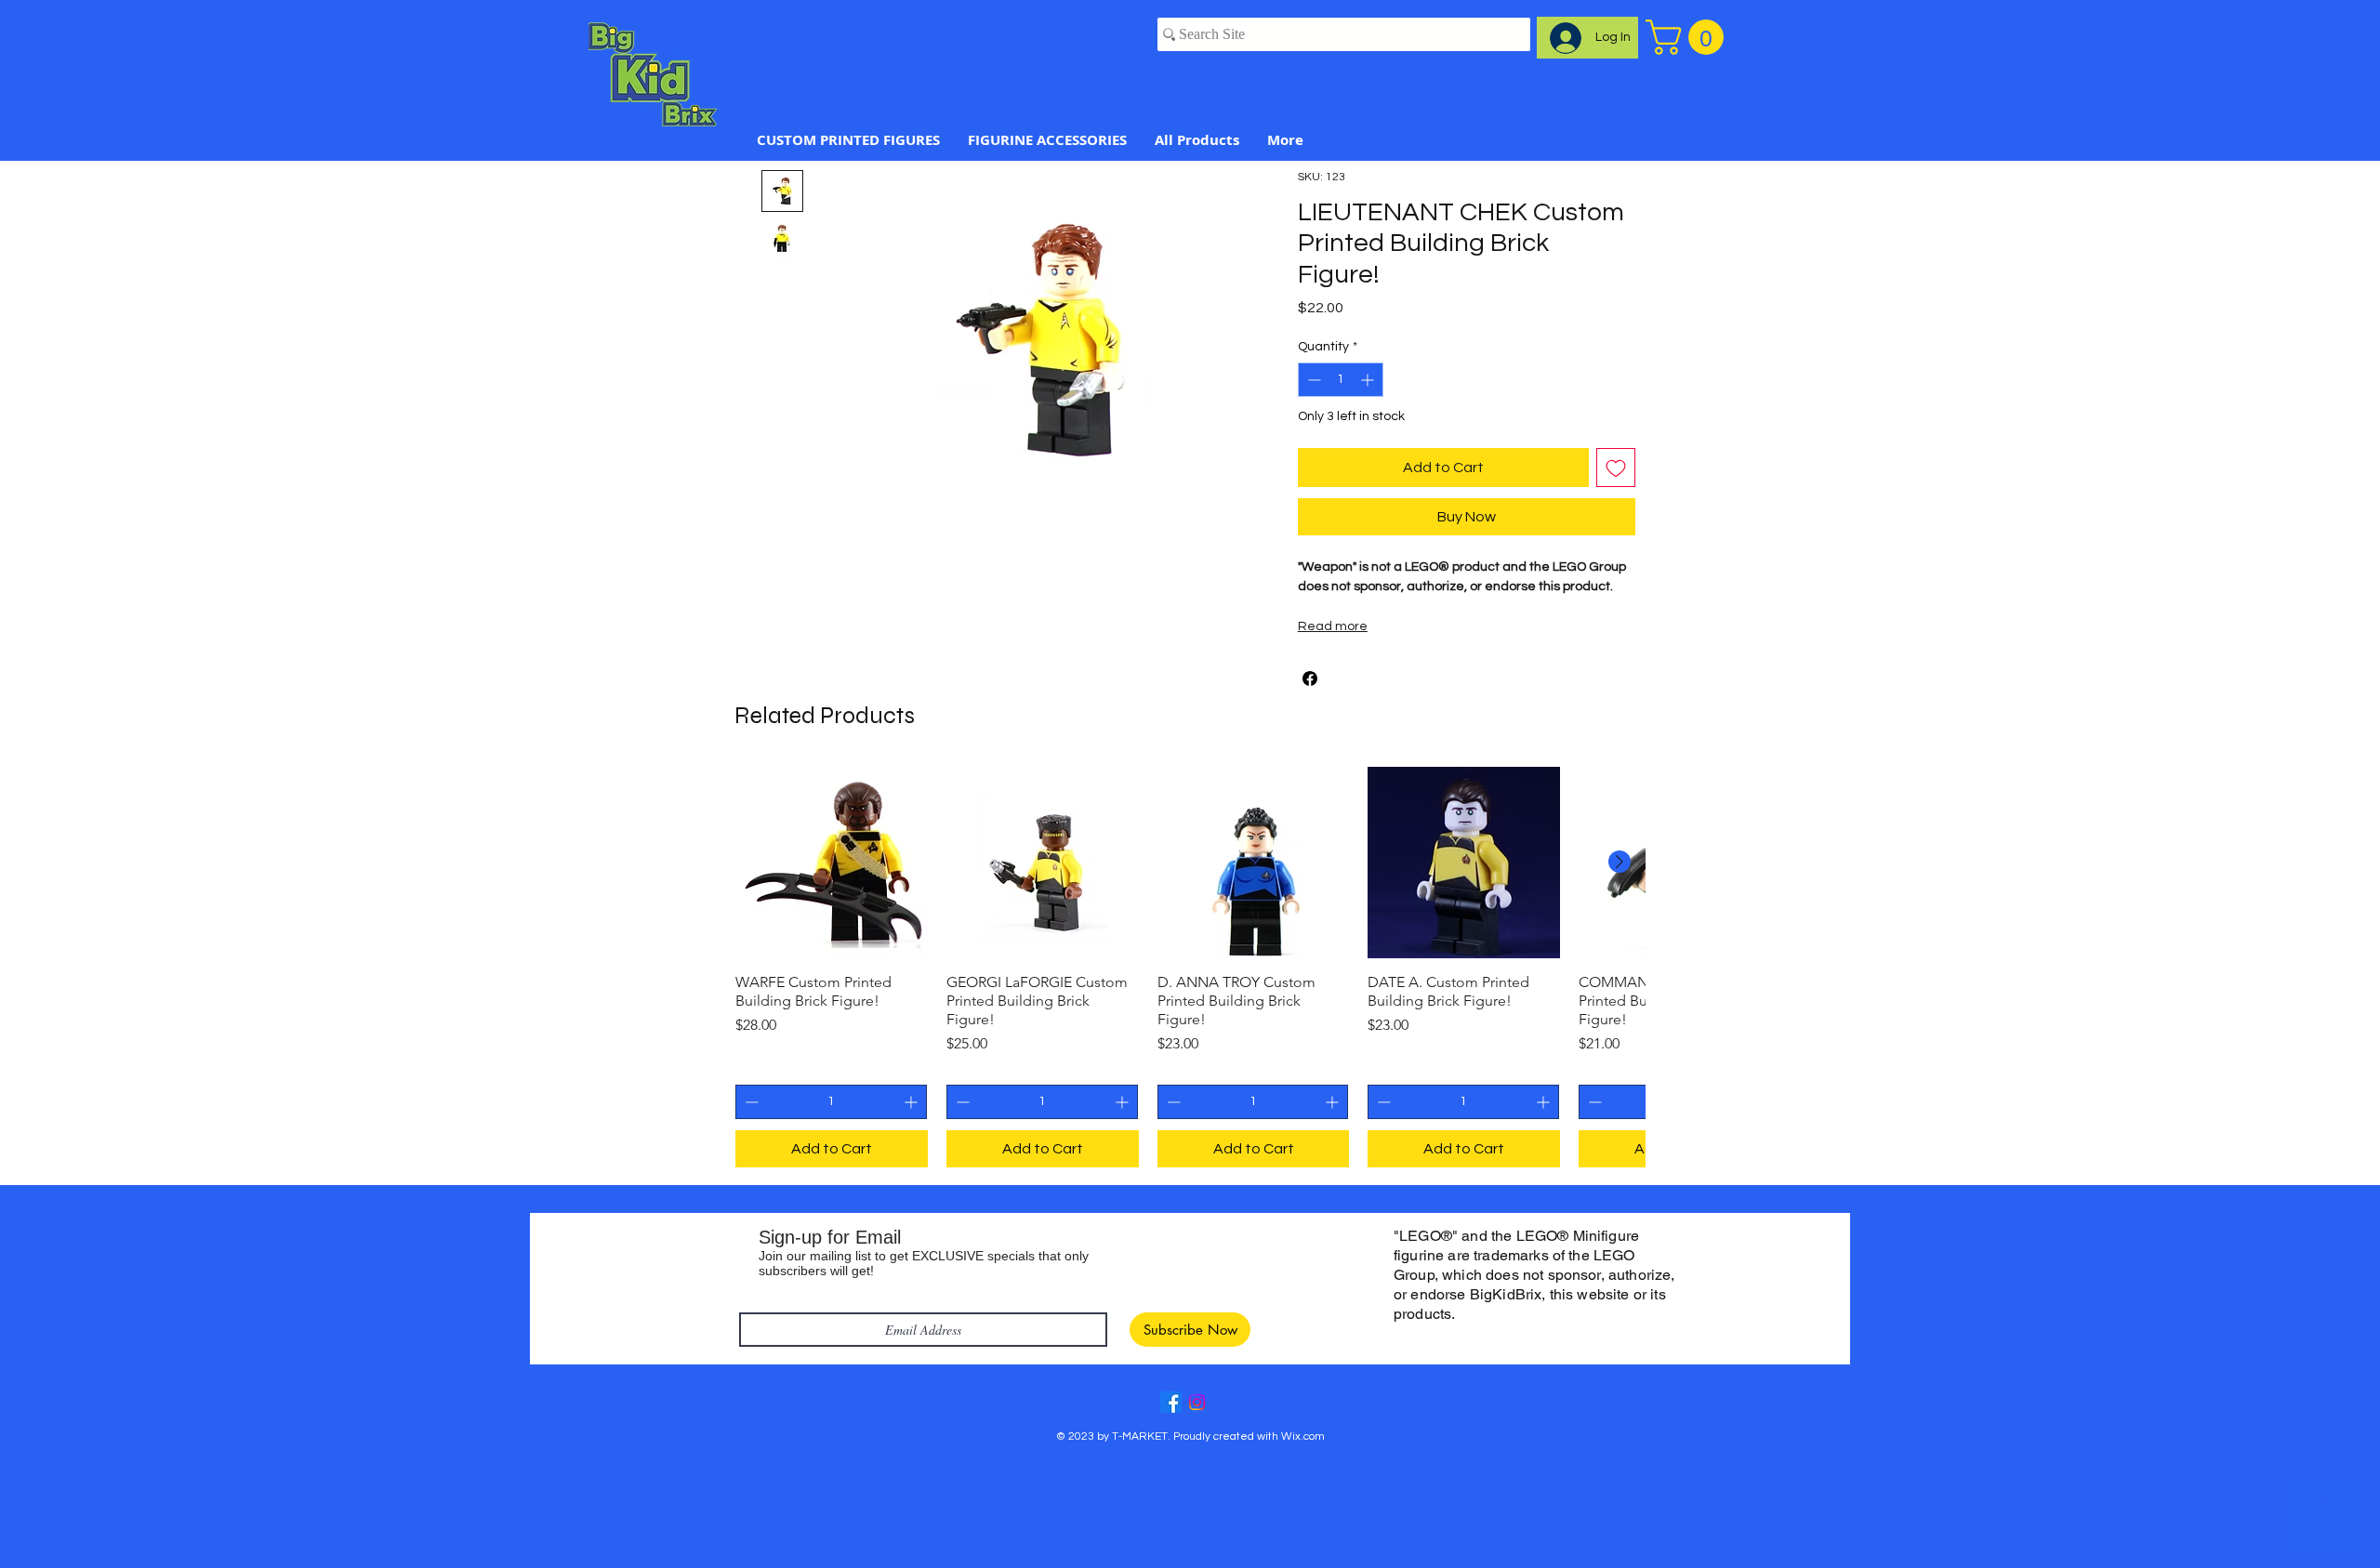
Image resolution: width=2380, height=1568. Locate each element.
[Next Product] (1620, 862)
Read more (1333, 626)
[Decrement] (1312, 380)
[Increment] (1369, 380)
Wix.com (1303, 1436)
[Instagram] (1197, 1402)
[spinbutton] (1341, 380)
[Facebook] (1171, 1402)
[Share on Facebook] (1310, 679)
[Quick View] (832, 863)
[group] (1190, 968)
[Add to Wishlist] (1616, 468)
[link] (1689, 37)
